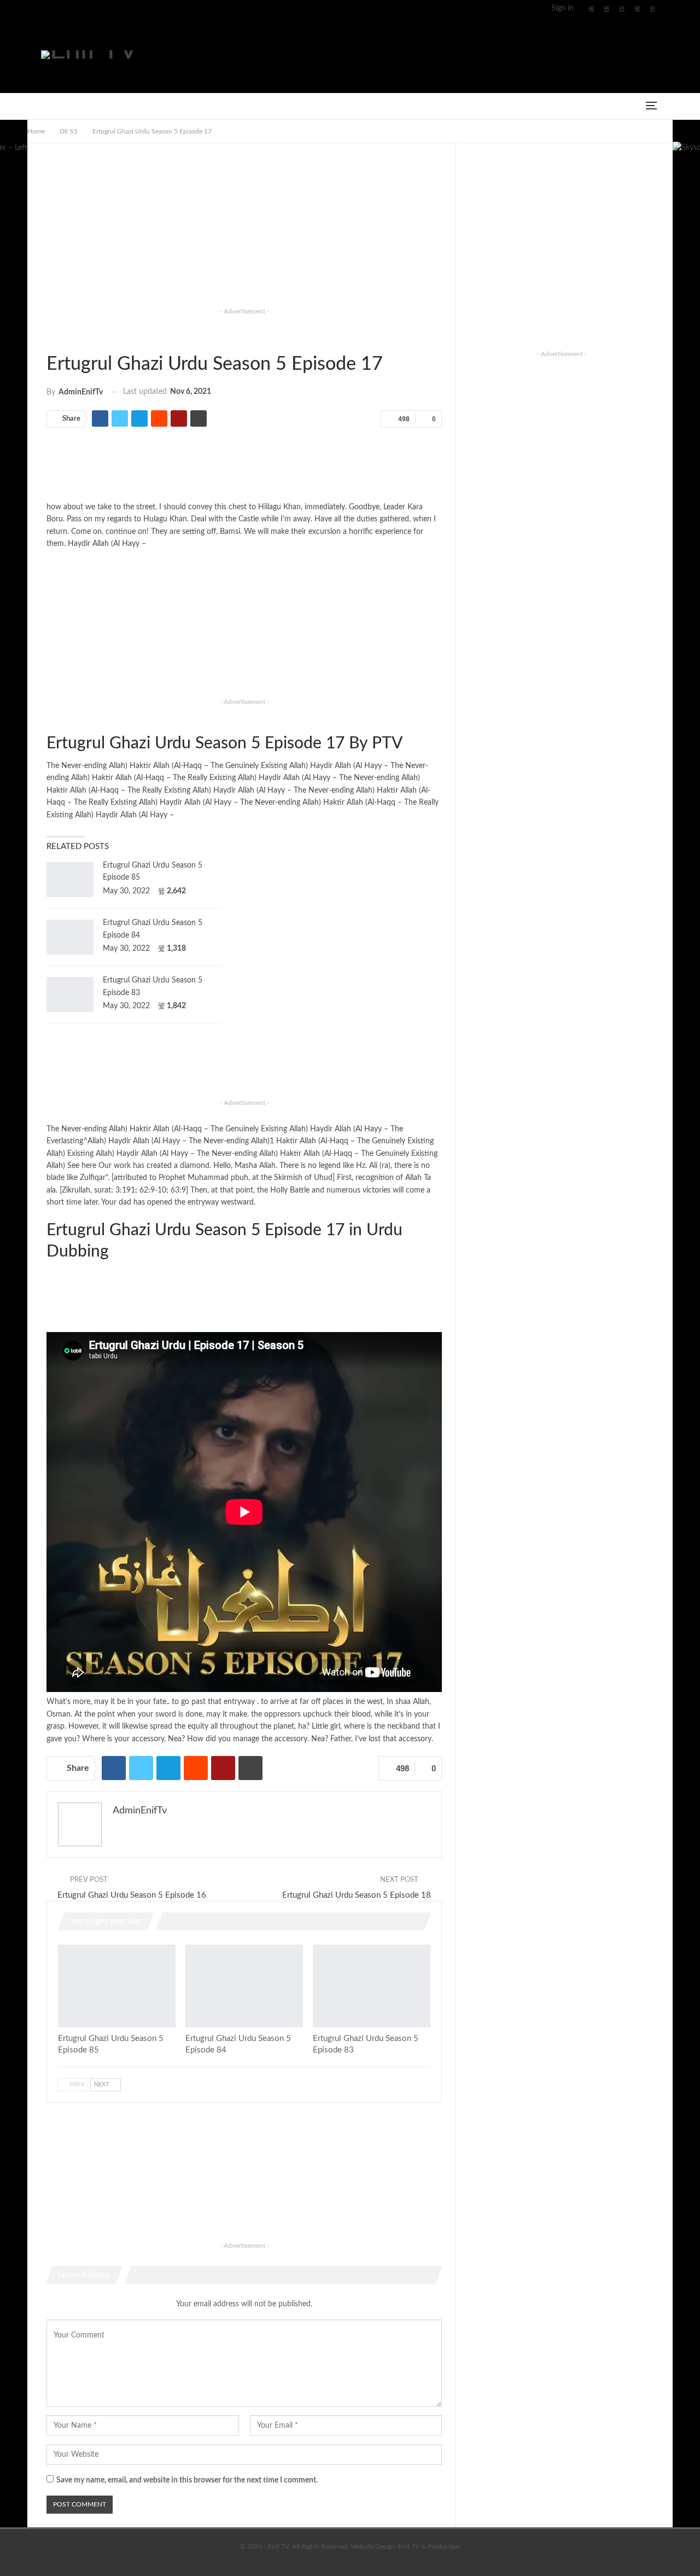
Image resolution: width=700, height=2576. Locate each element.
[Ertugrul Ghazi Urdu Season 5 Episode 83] (70, 995)
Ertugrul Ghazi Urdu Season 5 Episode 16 (132, 1895)
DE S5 (50, 337)
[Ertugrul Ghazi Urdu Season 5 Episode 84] (70, 937)
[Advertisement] (460, 53)
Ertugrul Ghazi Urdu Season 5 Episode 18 (357, 1895)
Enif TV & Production (429, 2546)
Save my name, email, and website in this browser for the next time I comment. (187, 2480)
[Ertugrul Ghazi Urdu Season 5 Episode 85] (70, 880)
